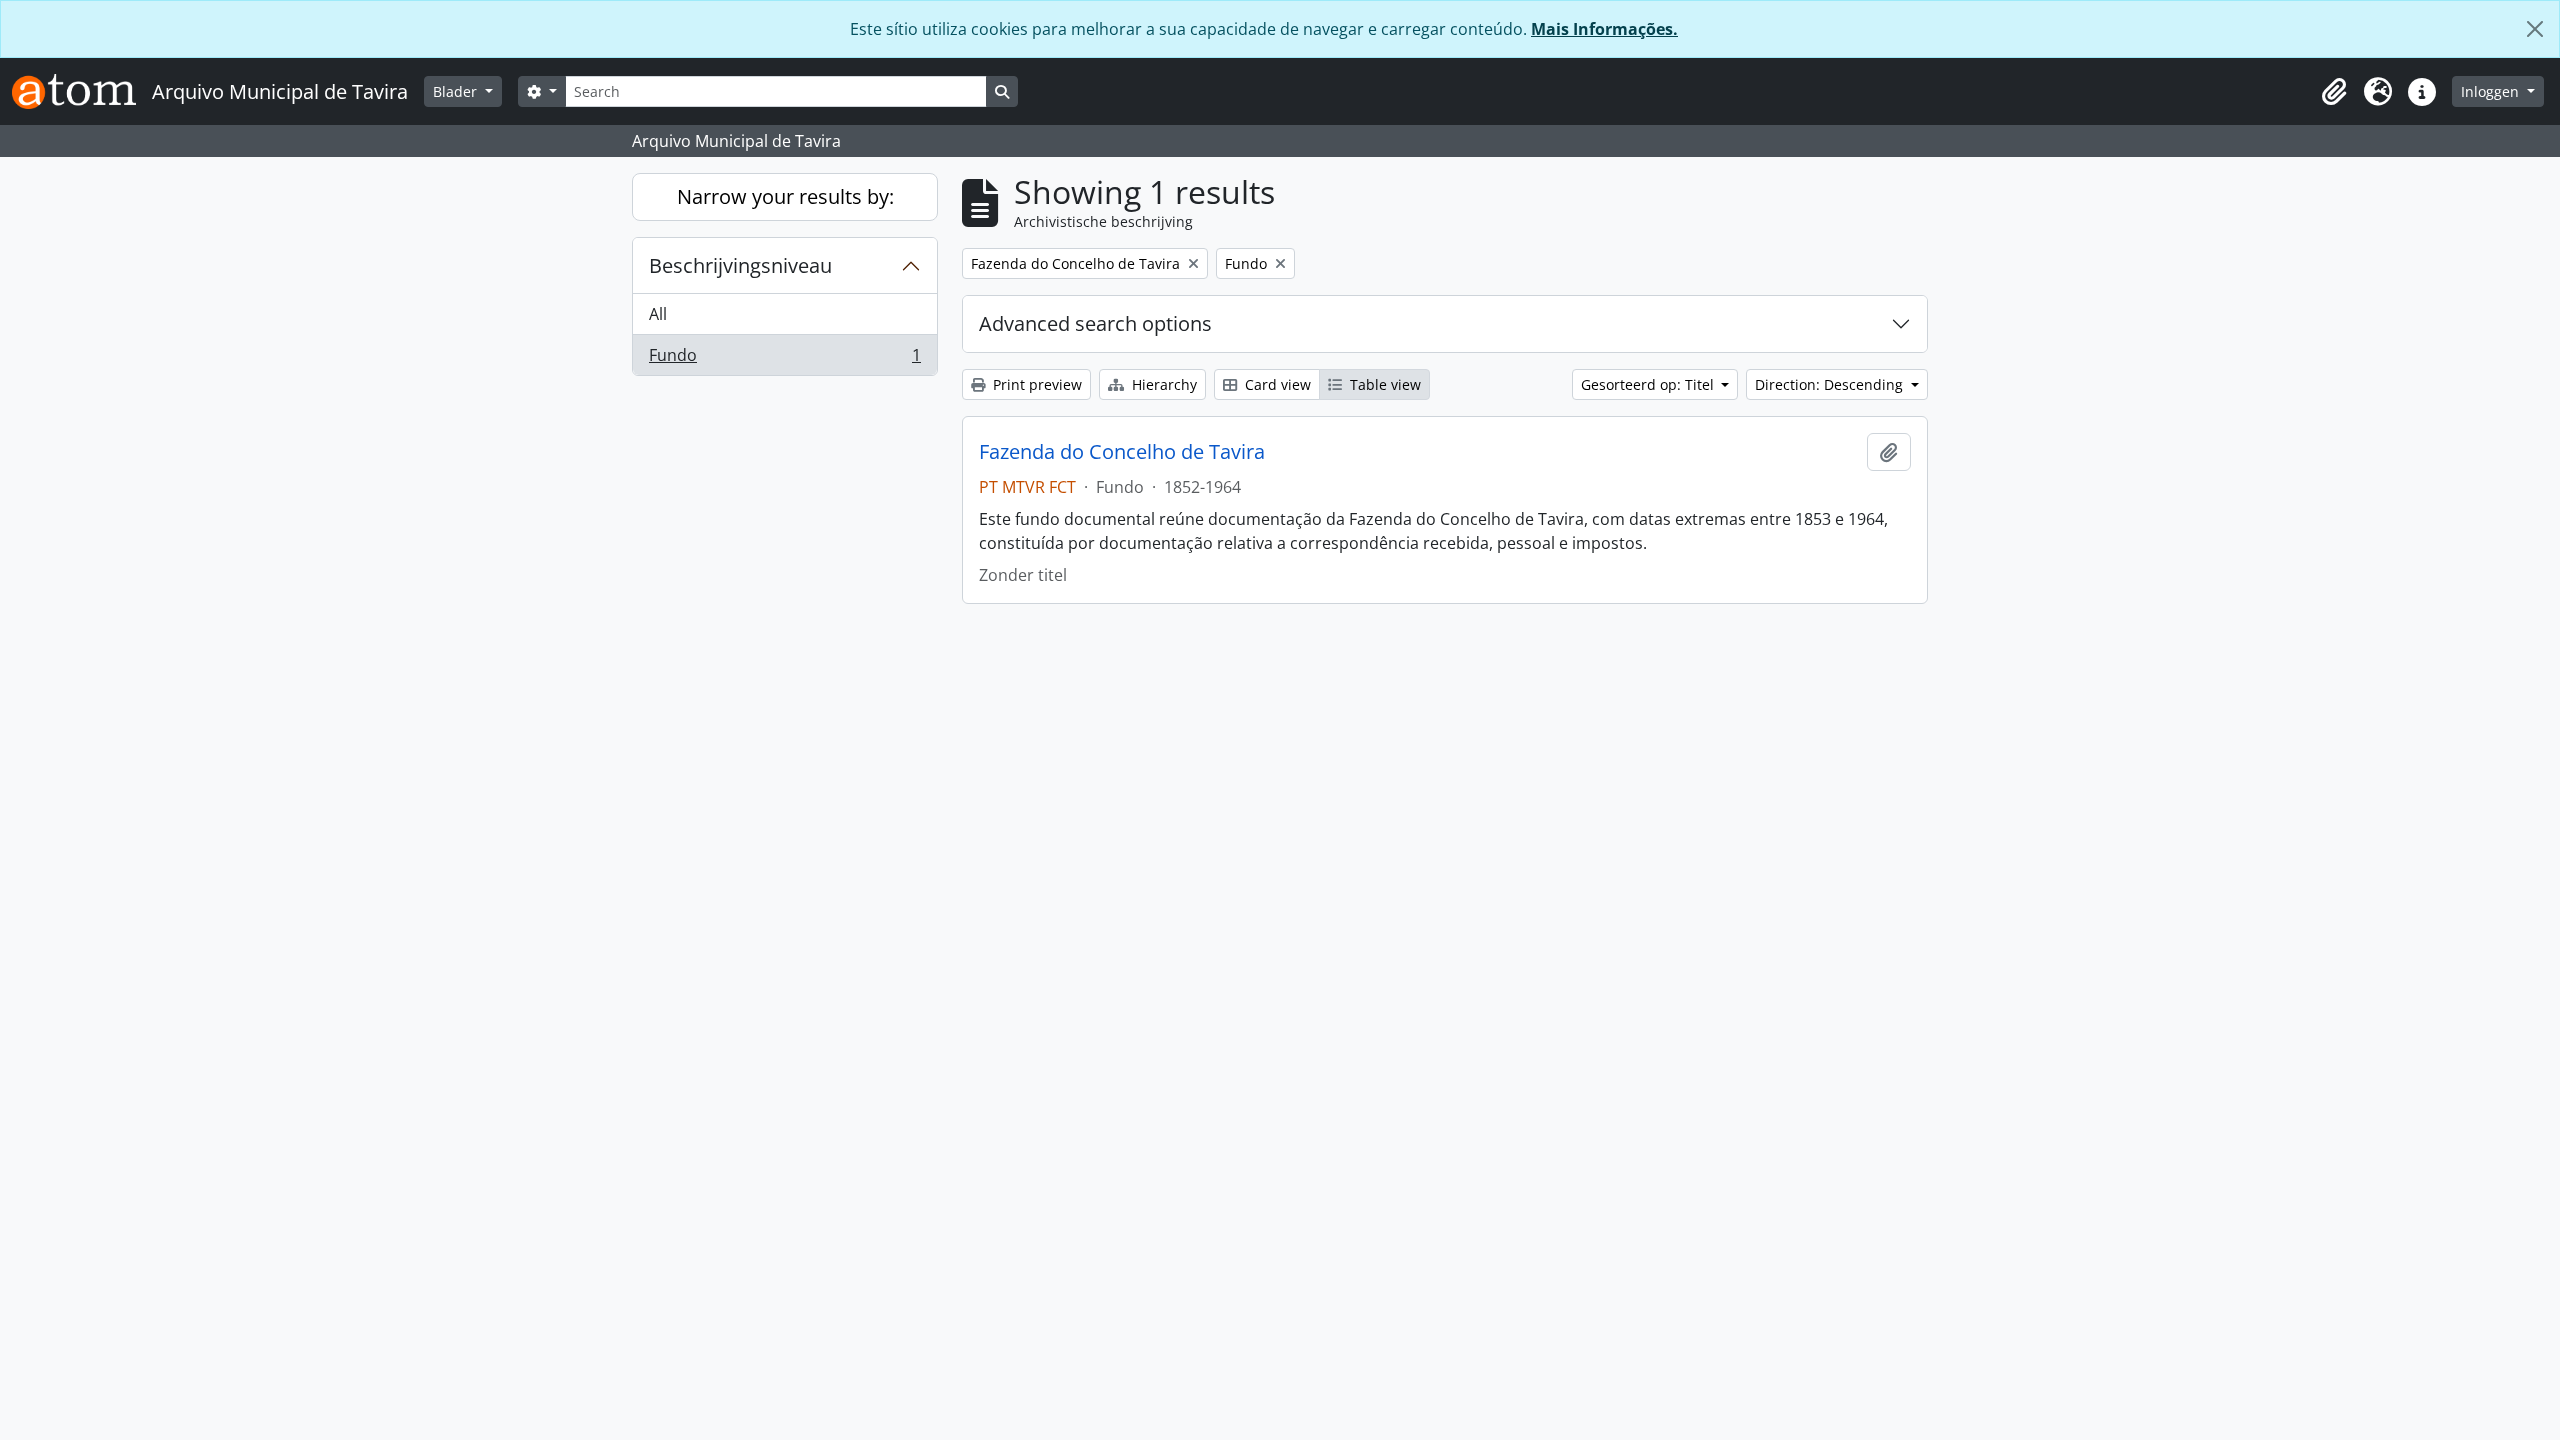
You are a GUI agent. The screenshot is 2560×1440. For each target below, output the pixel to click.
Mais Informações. (1604, 29)
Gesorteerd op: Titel (1649, 384)
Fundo (784, 359)
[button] (2334, 92)
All (658, 314)
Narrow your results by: (785, 196)
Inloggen (2492, 91)
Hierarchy (1162, 384)
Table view (1383, 384)
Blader (457, 91)
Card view (1276, 384)
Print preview (1035, 384)
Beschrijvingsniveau (740, 265)
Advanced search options (1095, 323)
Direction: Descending (1831, 384)
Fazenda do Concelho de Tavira (1122, 452)
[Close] (2535, 29)
